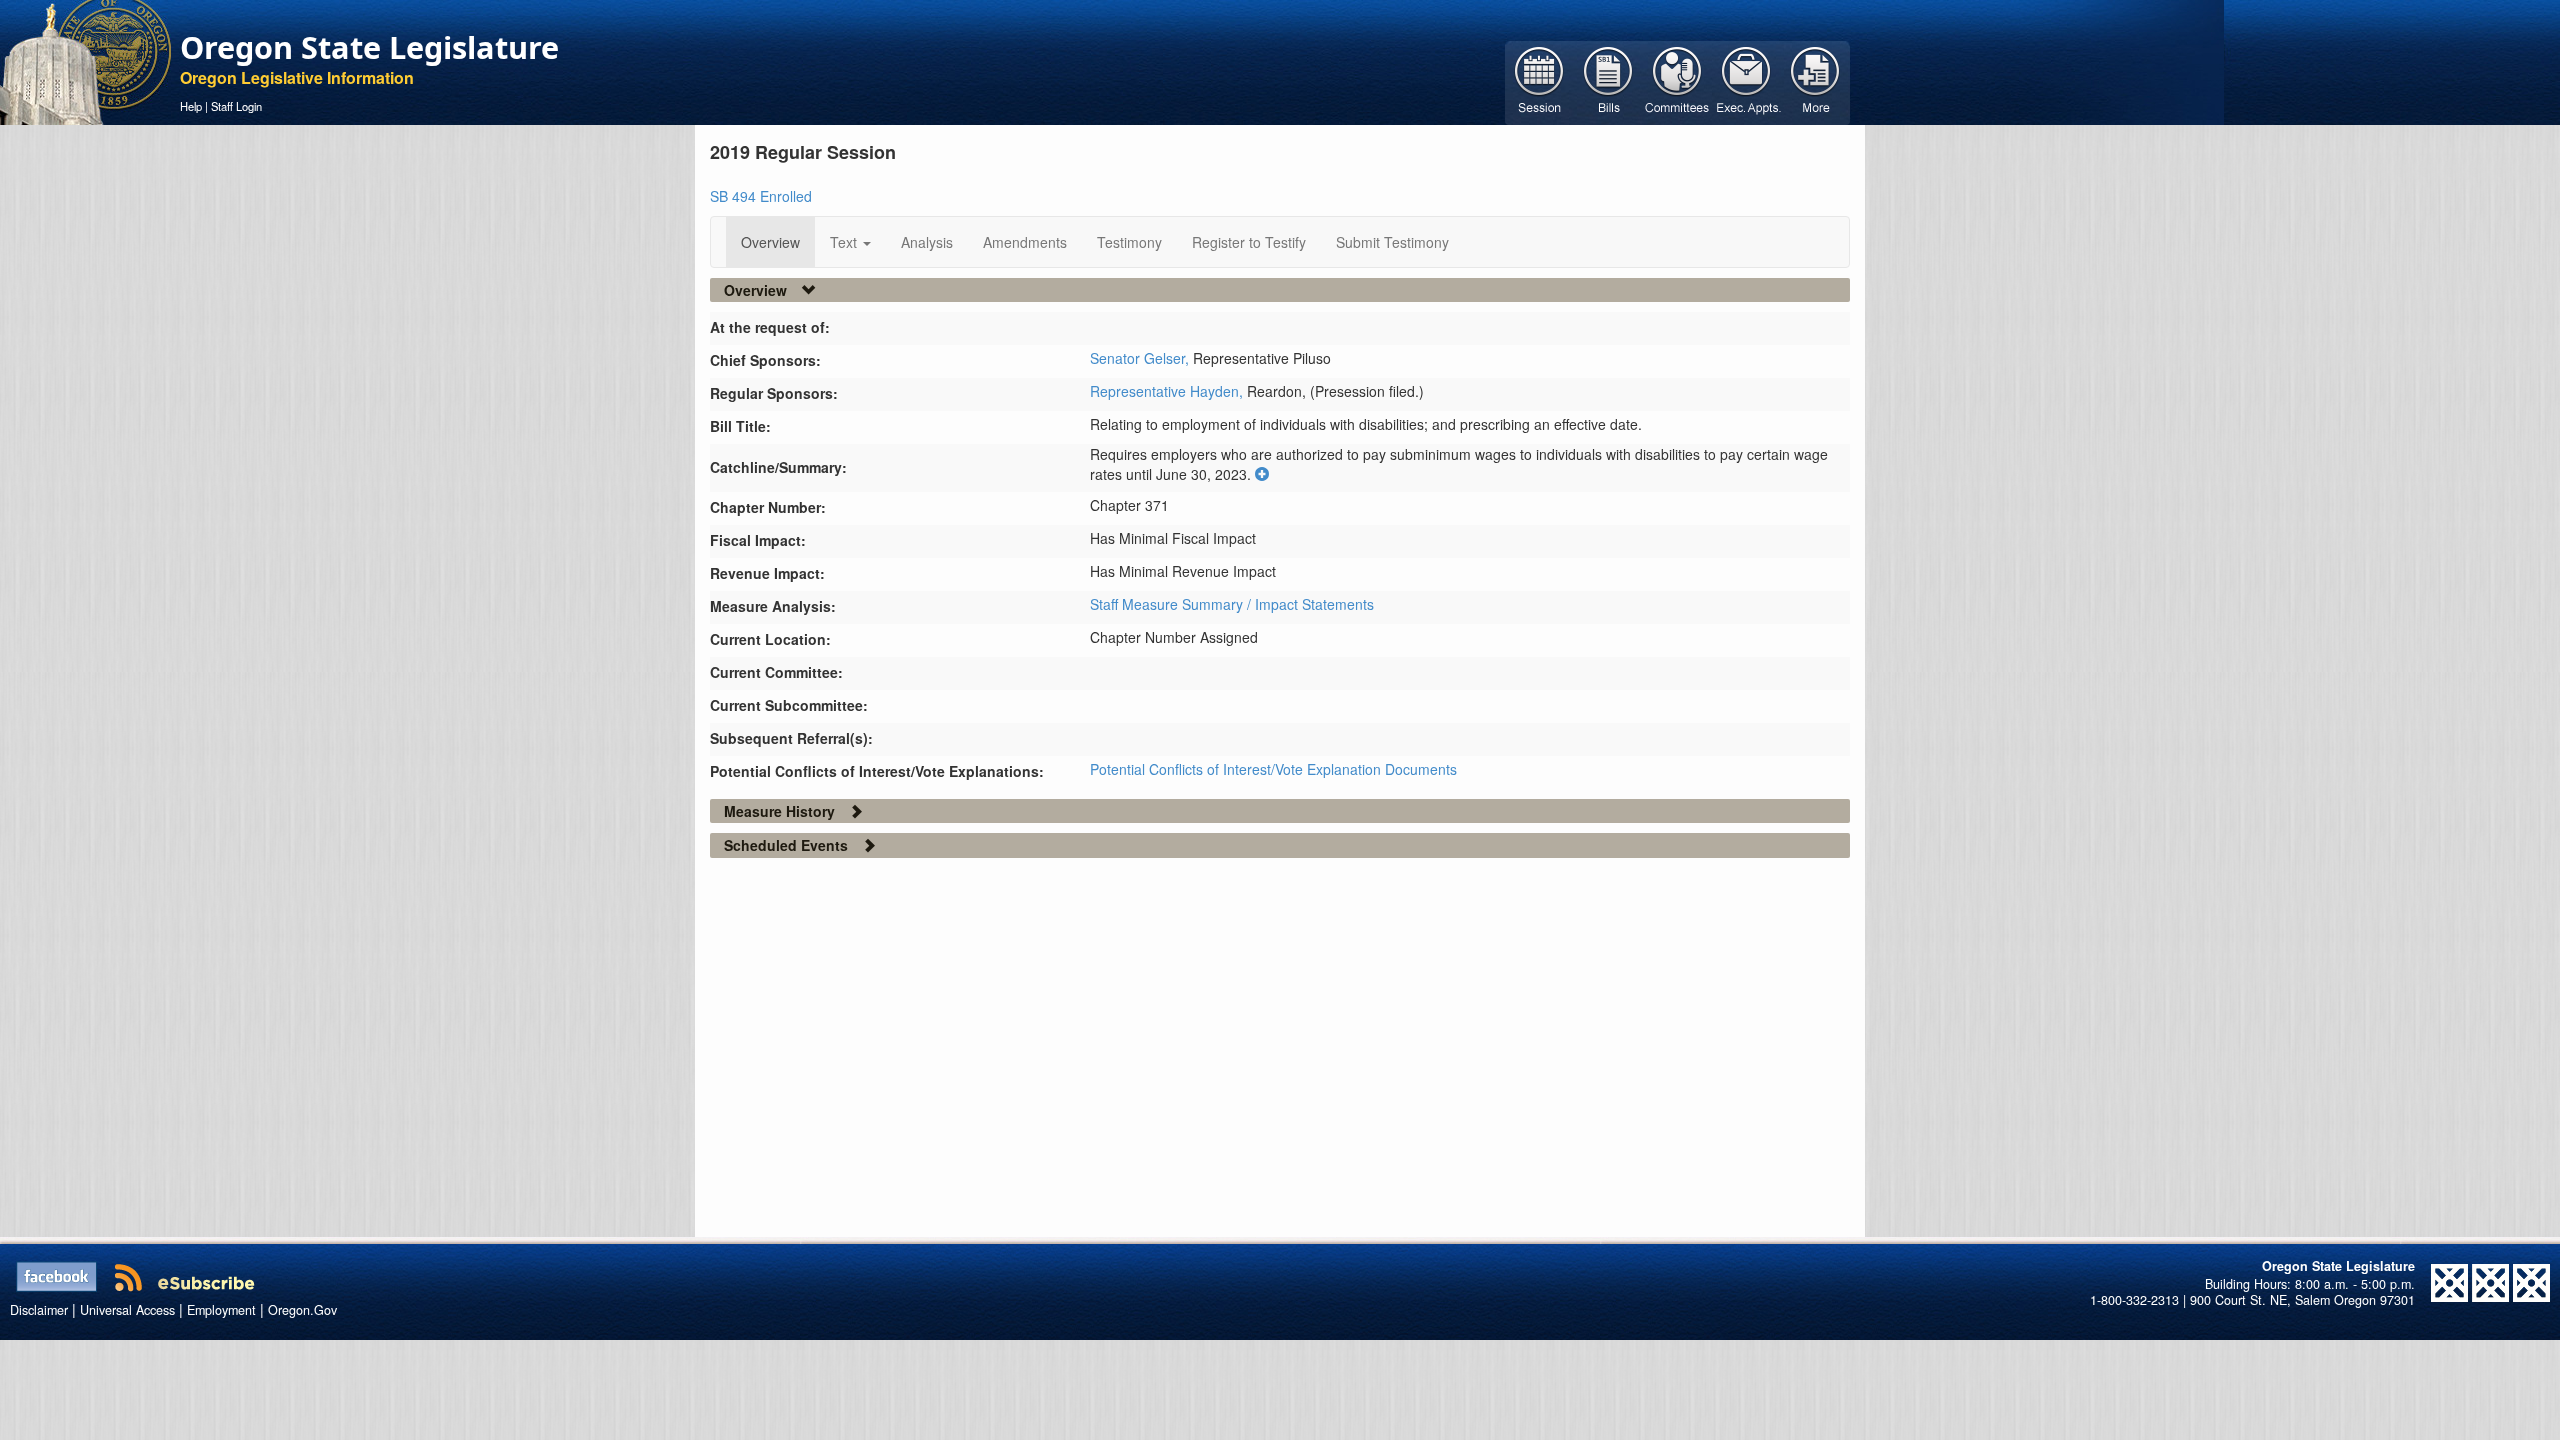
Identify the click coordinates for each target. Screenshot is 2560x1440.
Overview (770, 242)
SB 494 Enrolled (761, 196)
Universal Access (127, 1310)
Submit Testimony (1392, 242)
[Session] (1539, 81)
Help (191, 106)
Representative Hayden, (1168, 391)
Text (845, 242)
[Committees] (1677, 81)
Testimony (1129, 242)
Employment (221, 1310)
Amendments (1025, 242)
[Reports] (1815, 81)
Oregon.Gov (302, 1310)
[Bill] (1608, 81)
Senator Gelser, (1141, 358)
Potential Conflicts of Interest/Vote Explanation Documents (1273, 769)
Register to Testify (1249, 242)
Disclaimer (39, 1310)
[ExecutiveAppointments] (1746, 81)
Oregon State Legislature (369, 47)
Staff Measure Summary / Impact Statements (1232, 604)
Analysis (927, 242)
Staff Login (236, 106)
